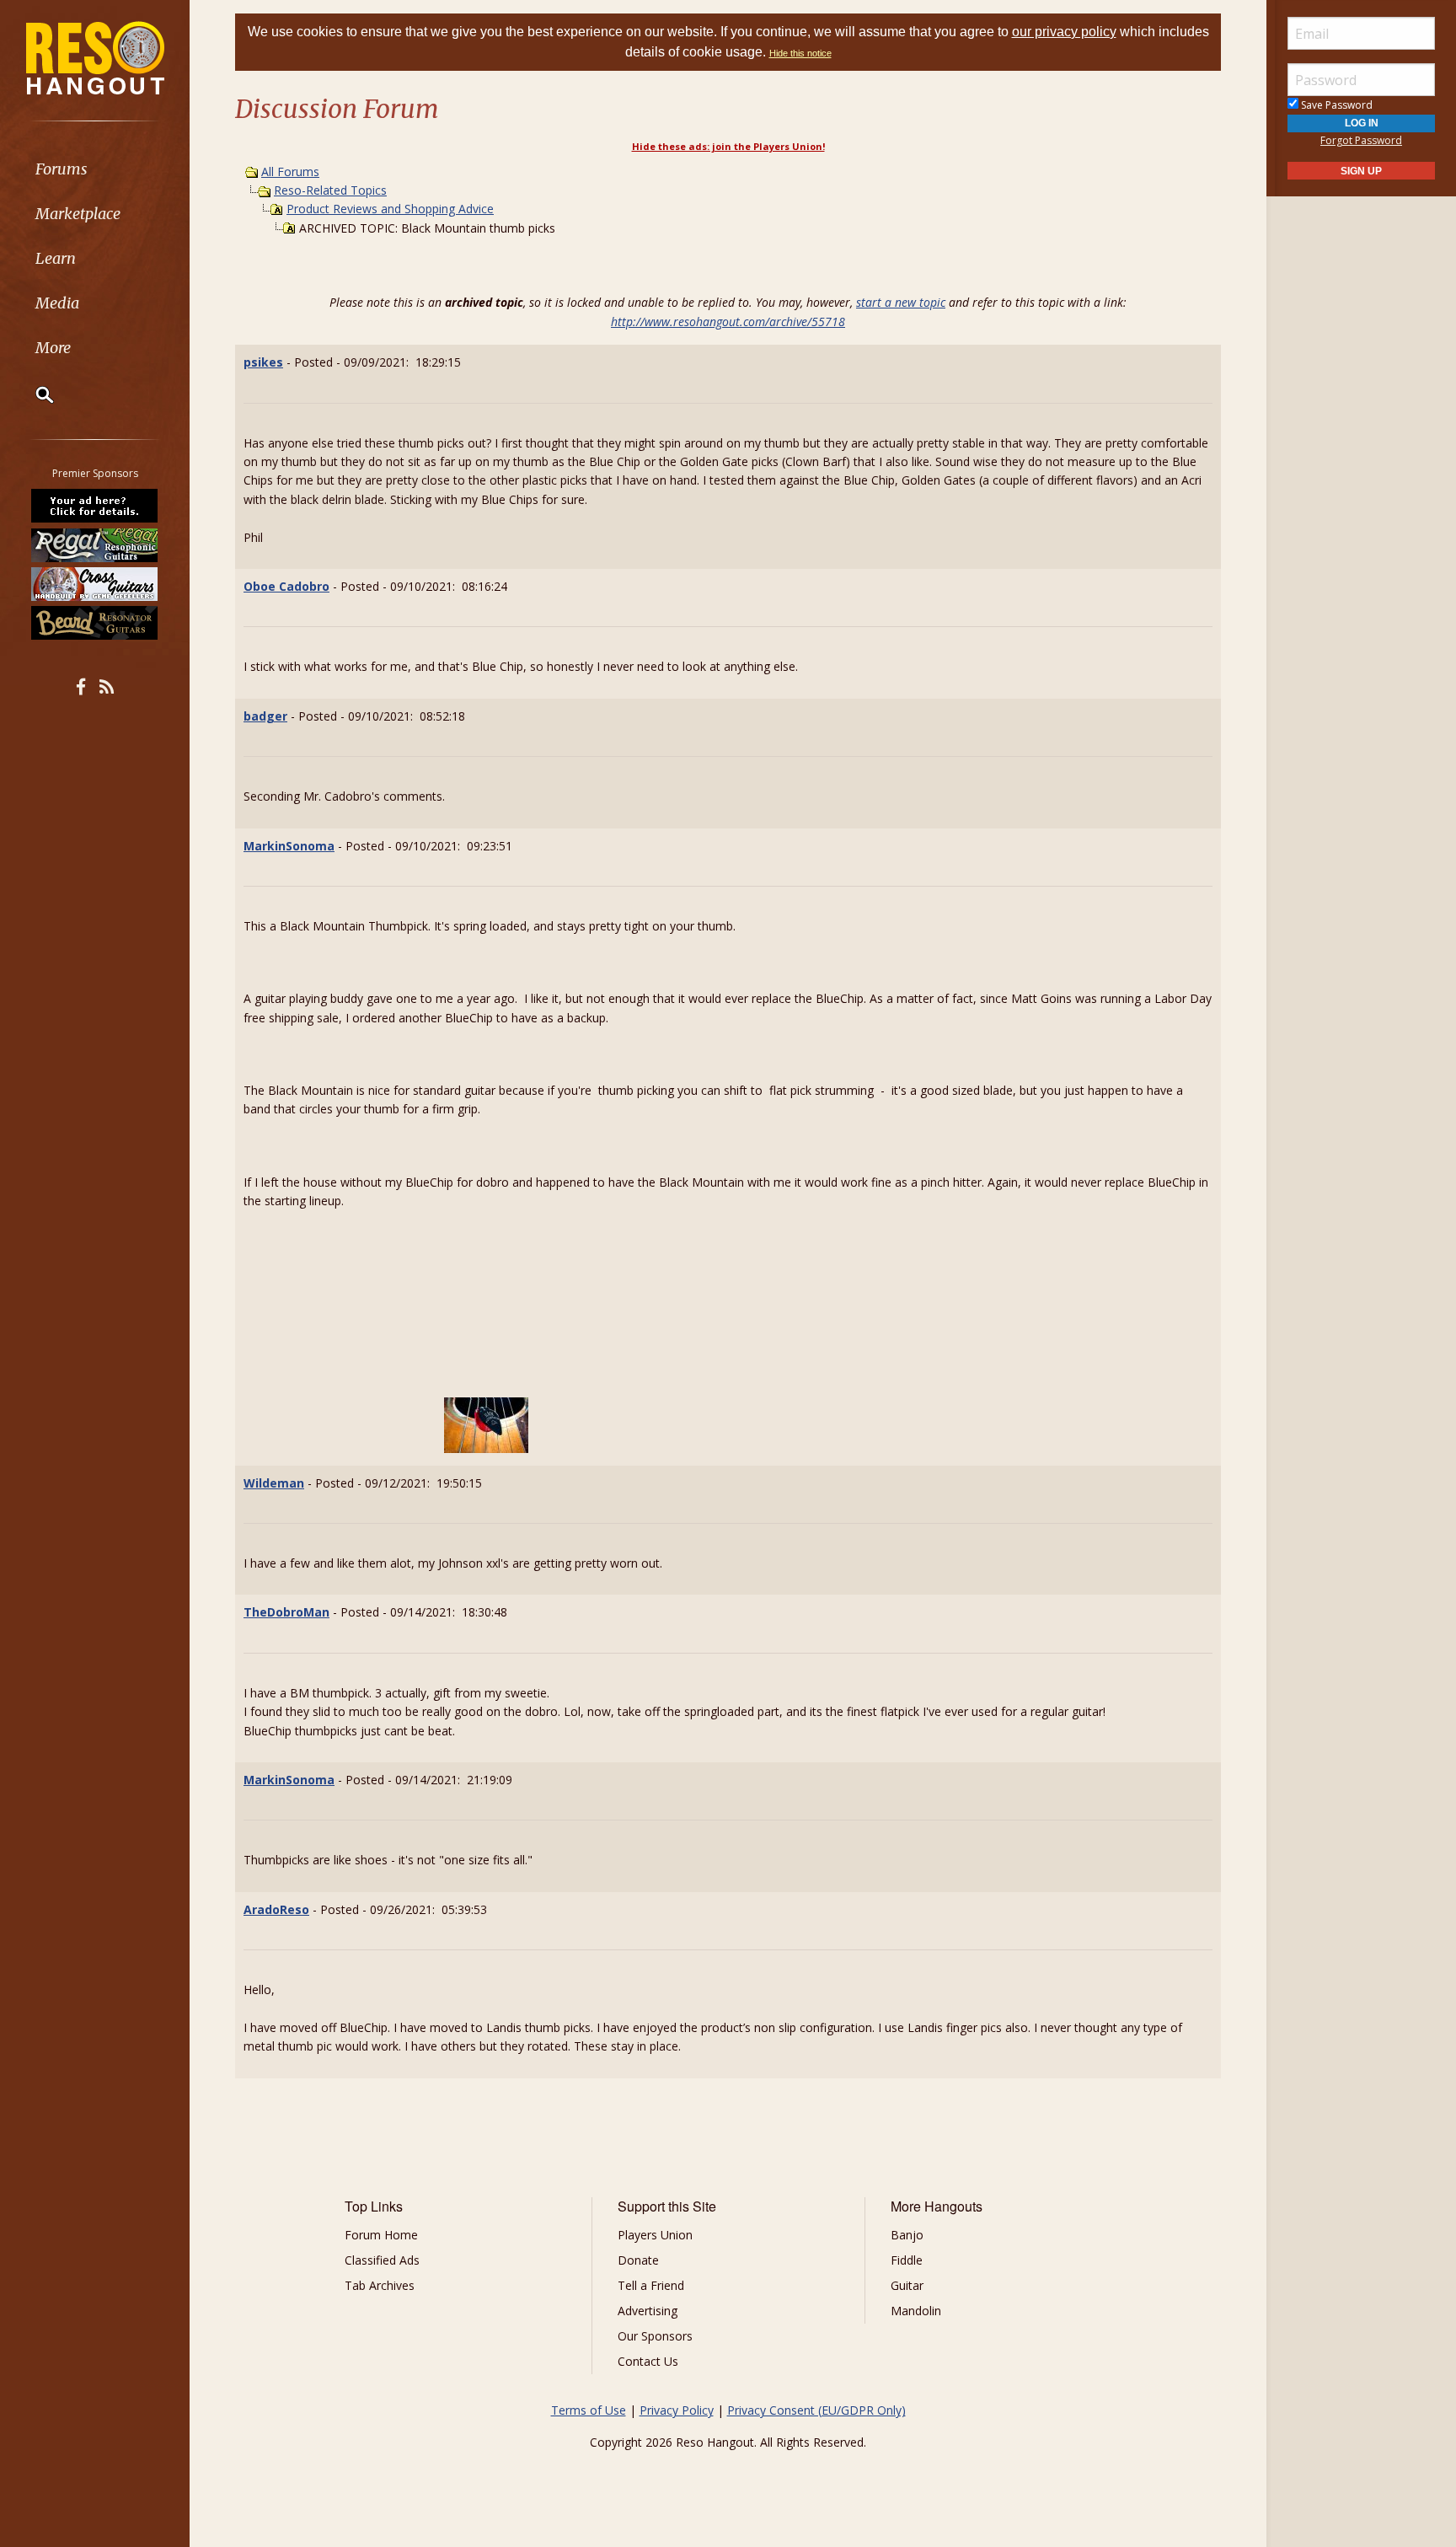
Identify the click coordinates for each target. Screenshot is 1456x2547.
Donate (638, 2260)
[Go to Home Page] (95, 56)
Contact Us (648, 2361)
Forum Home (381, 2235)
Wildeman (274, 1483)
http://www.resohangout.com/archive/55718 (728, 322)
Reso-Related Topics (330, 190)
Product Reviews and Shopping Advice (390, 209)
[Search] (34, 394)
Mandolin (916, 2311)
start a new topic (901, 302)
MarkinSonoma (289, 846)
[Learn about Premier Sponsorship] (95, 506)
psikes (263, 362)
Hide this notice (800, 53)
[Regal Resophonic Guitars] (95, 544)
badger (265, 716)
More (53, 348)
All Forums (290, 172)
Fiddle (907, 2260)
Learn (56, 258)
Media (57, 303)
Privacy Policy (677, 2410)
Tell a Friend (651, 2285)
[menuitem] (95, 169)
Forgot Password (1361, 140)
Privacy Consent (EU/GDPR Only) (816, 2410)
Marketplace (78, 214)
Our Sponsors (655, 2336)
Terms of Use (589, 2410)
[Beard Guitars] (95, 623)
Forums (62, 169)
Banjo (907, 2235)
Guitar (907, 2285)
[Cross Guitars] (95, 584)
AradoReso (276, 1909)
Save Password (1336, 105)
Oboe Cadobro (286, 586)
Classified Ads (382, 2260)
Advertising (648, 2311)
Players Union (655, 2235)
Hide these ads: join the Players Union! (728, 146)
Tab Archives (380, 2285)
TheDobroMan (286, 1612)
